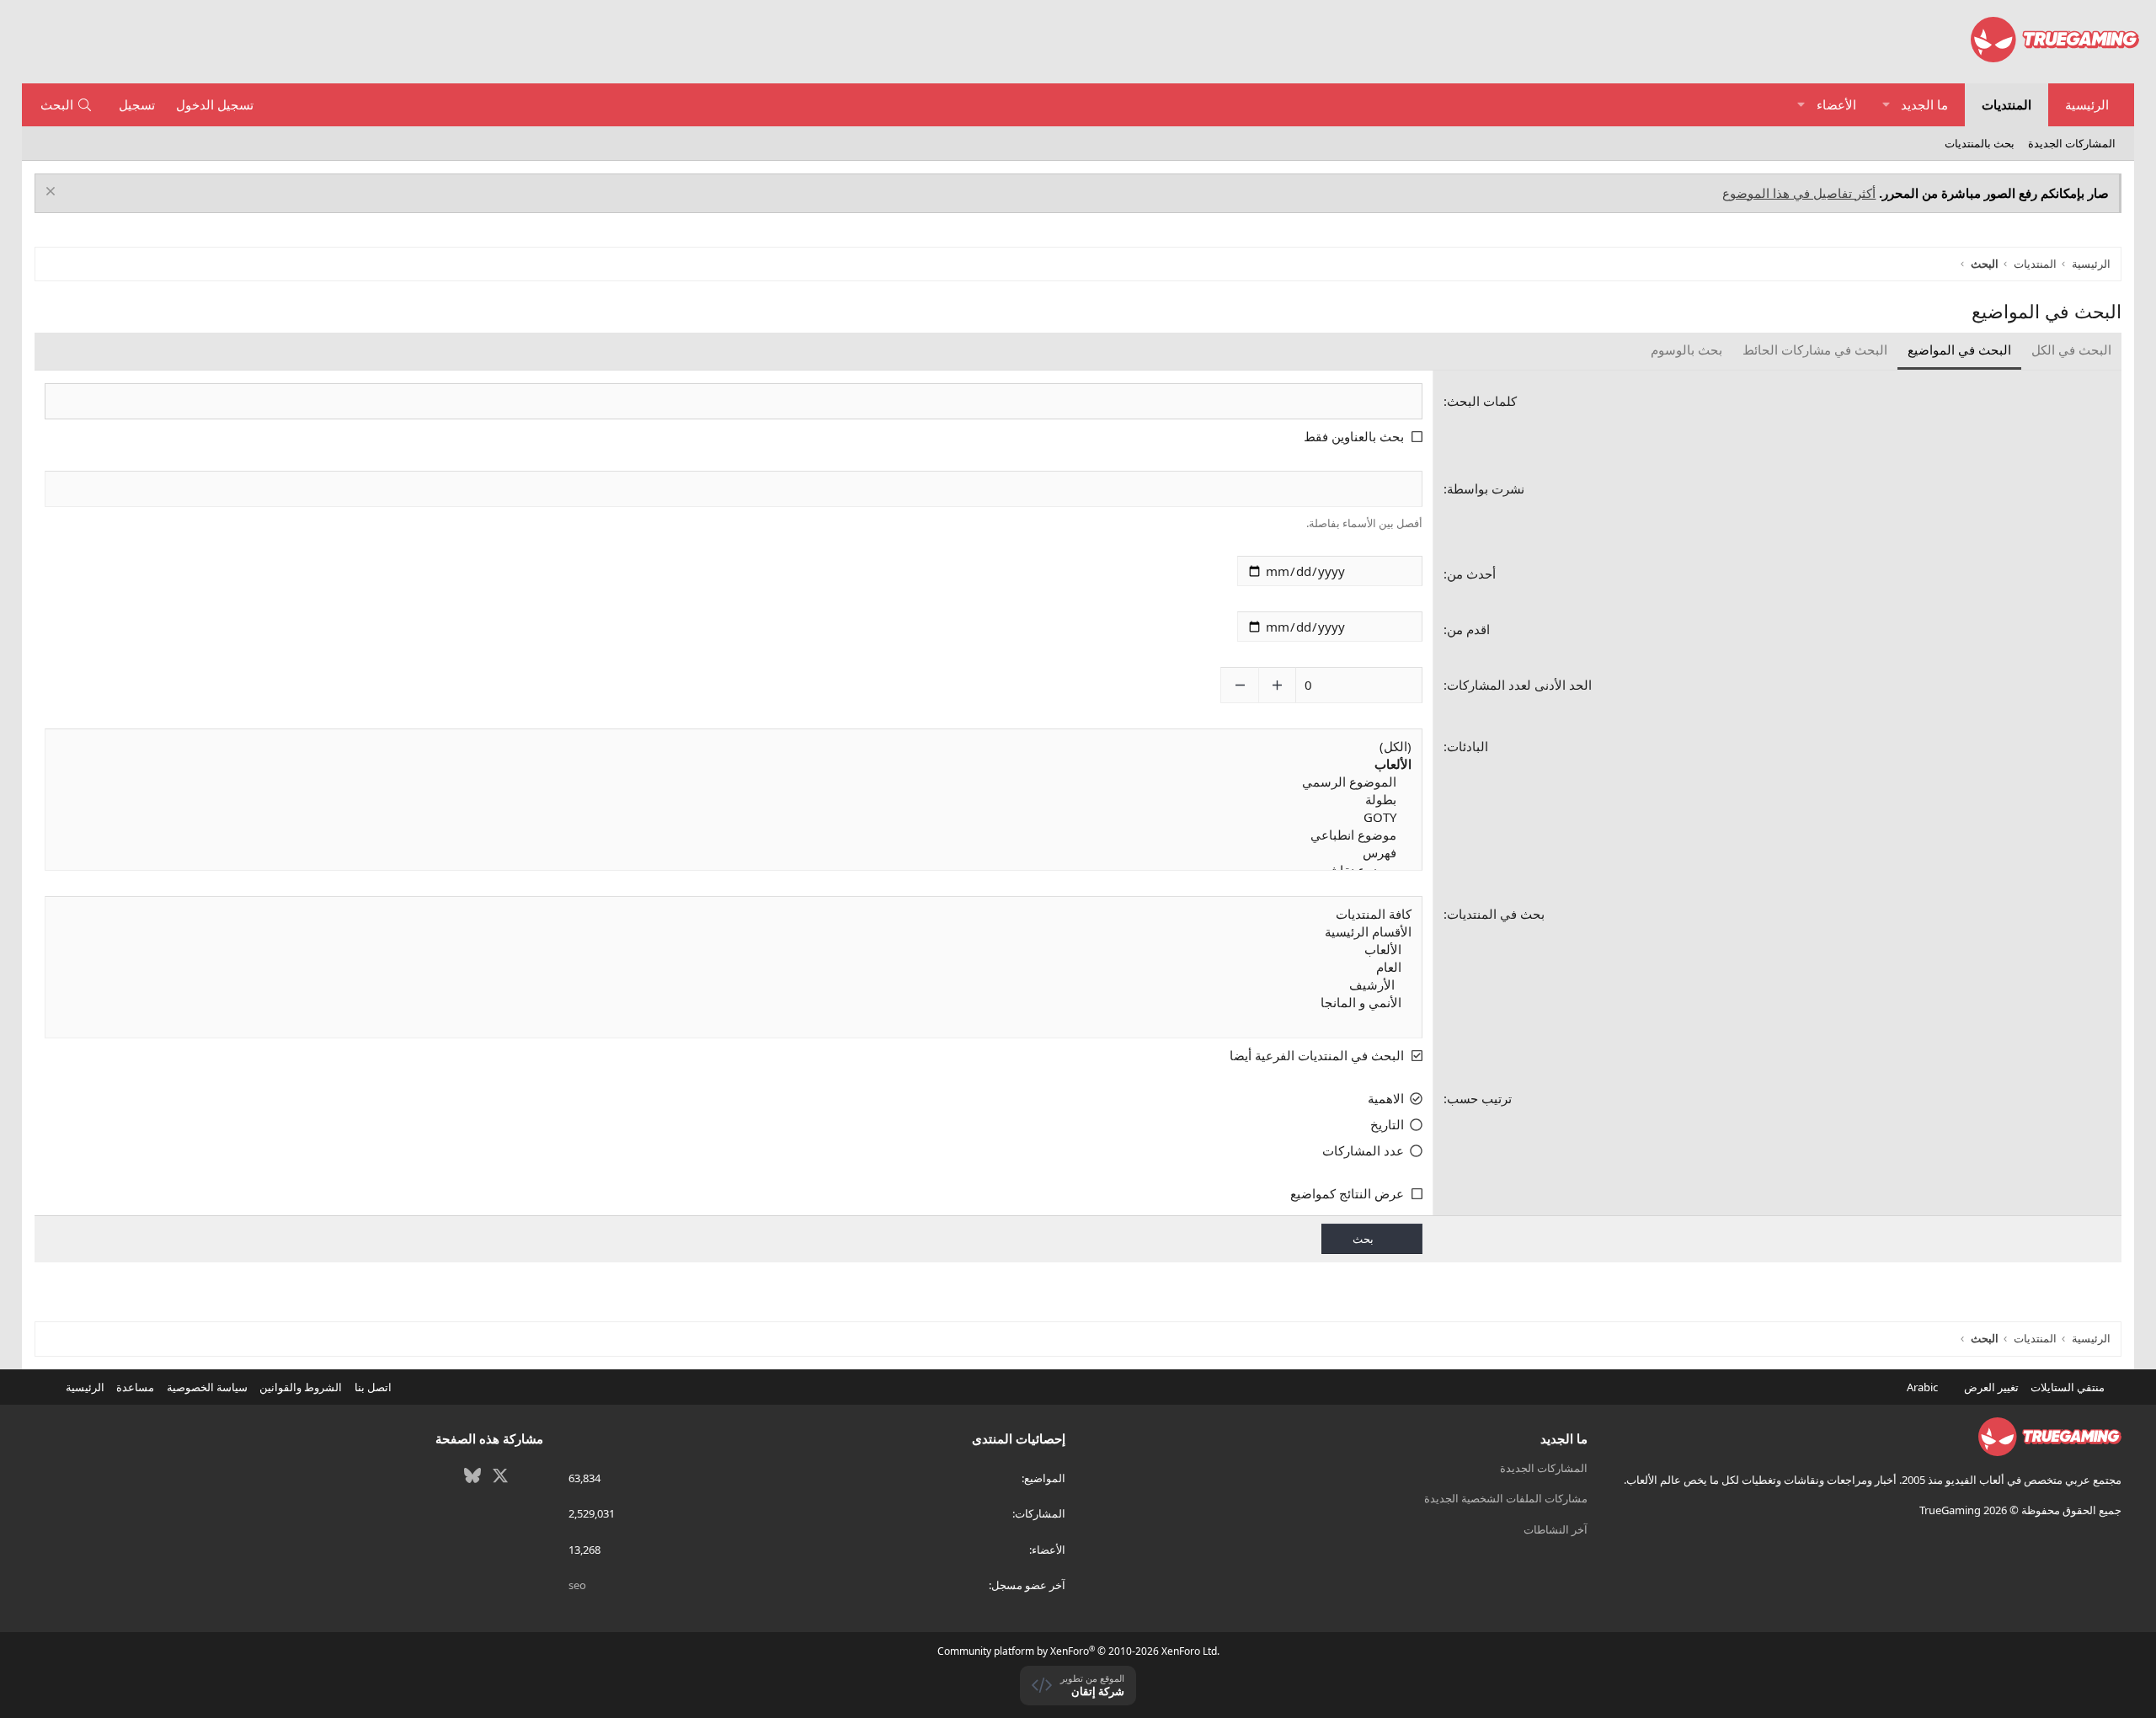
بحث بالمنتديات (1980, 143)
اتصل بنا (373, 1387)
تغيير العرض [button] (1991, 1387)
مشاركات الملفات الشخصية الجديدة (1506, 1498)
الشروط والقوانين (301, 1387)
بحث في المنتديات (1496, 914)
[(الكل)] (734, 747)
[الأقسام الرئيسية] (734, 932)
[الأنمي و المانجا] (734, 1003)
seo (577, 1585)
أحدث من (1471, 574)
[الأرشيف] (734, 985)
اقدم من (1468, 629)
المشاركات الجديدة (2072, 143)
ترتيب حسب (1479, 1098)
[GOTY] (734, 817)
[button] (1886, 105)
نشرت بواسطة (1486, 488)
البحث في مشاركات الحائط (1815, 349)
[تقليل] (1239, 685)
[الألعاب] (734, 950)
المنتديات (2007, 104)
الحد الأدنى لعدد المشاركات (1519, 685)
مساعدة (135, 1387)
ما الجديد (1924, 104)
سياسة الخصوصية (207, 1387)
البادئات (1468, 746)
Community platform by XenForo (1078, 1651)
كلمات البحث (1482, 401)
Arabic (1924, 1387)
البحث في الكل (2071, 349)
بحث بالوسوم (1686, 349)
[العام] (734, 967)
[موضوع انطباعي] (734, 835)
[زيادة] (1277, 685)
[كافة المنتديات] (734, 914)
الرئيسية (2087, 104)
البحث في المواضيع (1959, 349)
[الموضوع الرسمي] (734, 782)
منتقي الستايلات (2069, 1387)
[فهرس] (734, 853)
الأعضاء (1836, 104)
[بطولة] (734, 800)
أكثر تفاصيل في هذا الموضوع (1799, 193)
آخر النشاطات (1556, 1529)
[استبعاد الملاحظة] (53, 193)
